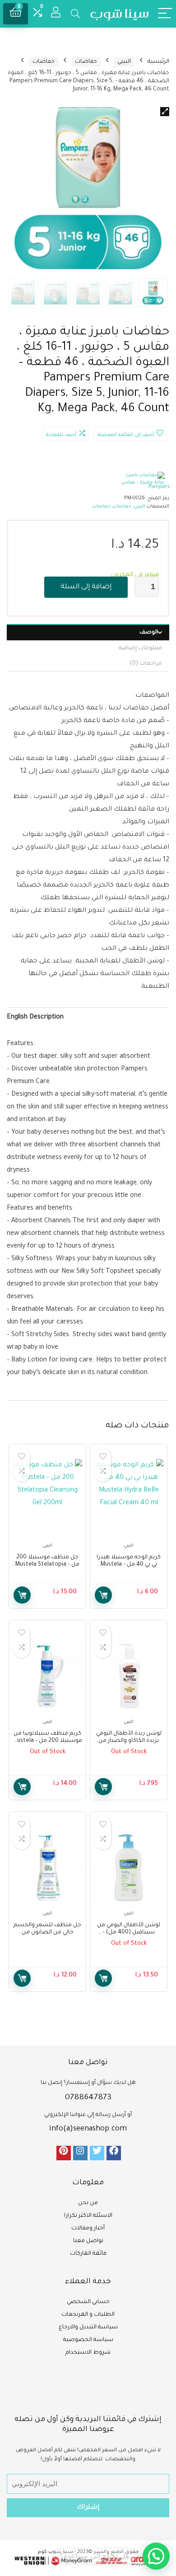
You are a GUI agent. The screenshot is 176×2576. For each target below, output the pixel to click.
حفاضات (86, 62)
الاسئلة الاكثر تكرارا (88, 2216)
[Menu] (165, 14)
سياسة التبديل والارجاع (88, 2327)
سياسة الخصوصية (88, 2340)
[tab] (88, 632)
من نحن (88, 2203)
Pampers (159, 487)
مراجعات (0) (146, 664)
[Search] (75, 14)
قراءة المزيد (103, 1787)
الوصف (149, 633)
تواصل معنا (88, 2241)
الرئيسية (158, 62)
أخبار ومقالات (88, 2229)
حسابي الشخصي (88, 2302)
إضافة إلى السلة (86, 587)
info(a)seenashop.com (88, 2129)
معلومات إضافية (140, 648)
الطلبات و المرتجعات (88, 2315)
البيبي (124, 62)
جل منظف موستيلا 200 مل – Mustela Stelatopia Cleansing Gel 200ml (47, 1565)
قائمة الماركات (88, 2254)
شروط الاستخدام (88, 2353)
